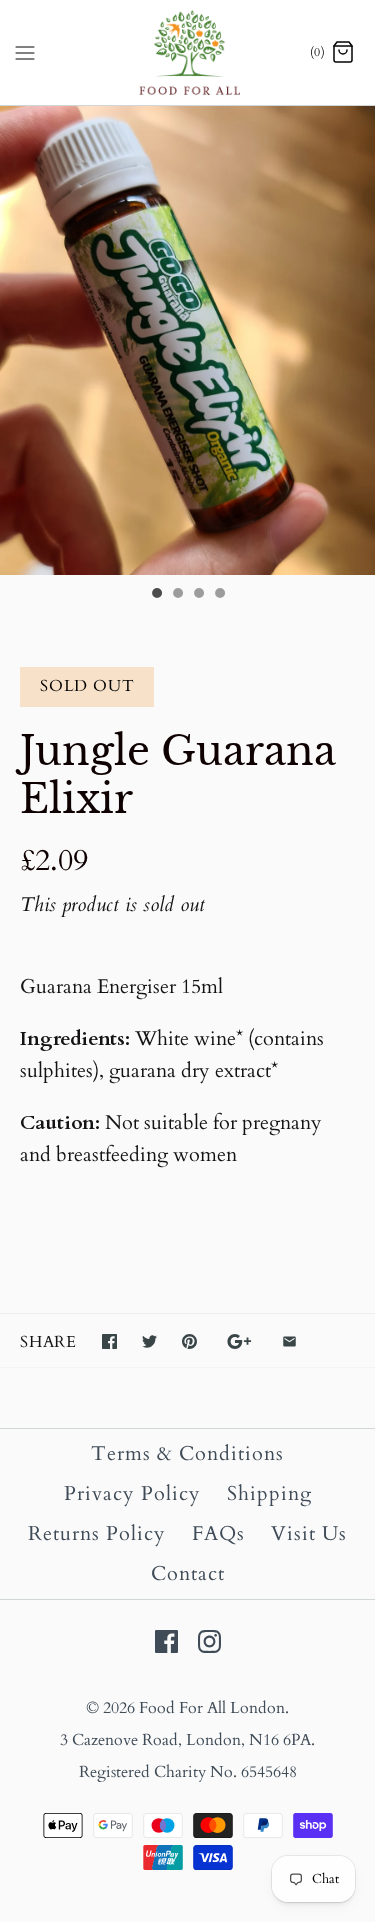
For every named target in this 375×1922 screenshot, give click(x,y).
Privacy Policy (132, 1493)
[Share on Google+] (239, 1341)
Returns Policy (97, 1533)
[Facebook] (166, 1641)
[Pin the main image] (189, 1341)
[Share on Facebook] (109, 1341)
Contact (188, 1573)
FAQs (218, 1533)
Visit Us (309, 1533)
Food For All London (212, 1708)
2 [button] (177, 595)
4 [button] (219, 595)
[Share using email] (289, 1341)
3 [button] (198, 595)
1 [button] (156, 595)
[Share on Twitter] (149, 1341)
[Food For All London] (187, 52)
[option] (187, 340)
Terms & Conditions (187, 1453)
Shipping (269, 1493)
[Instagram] (209, 1641)
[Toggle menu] (25, 52)
